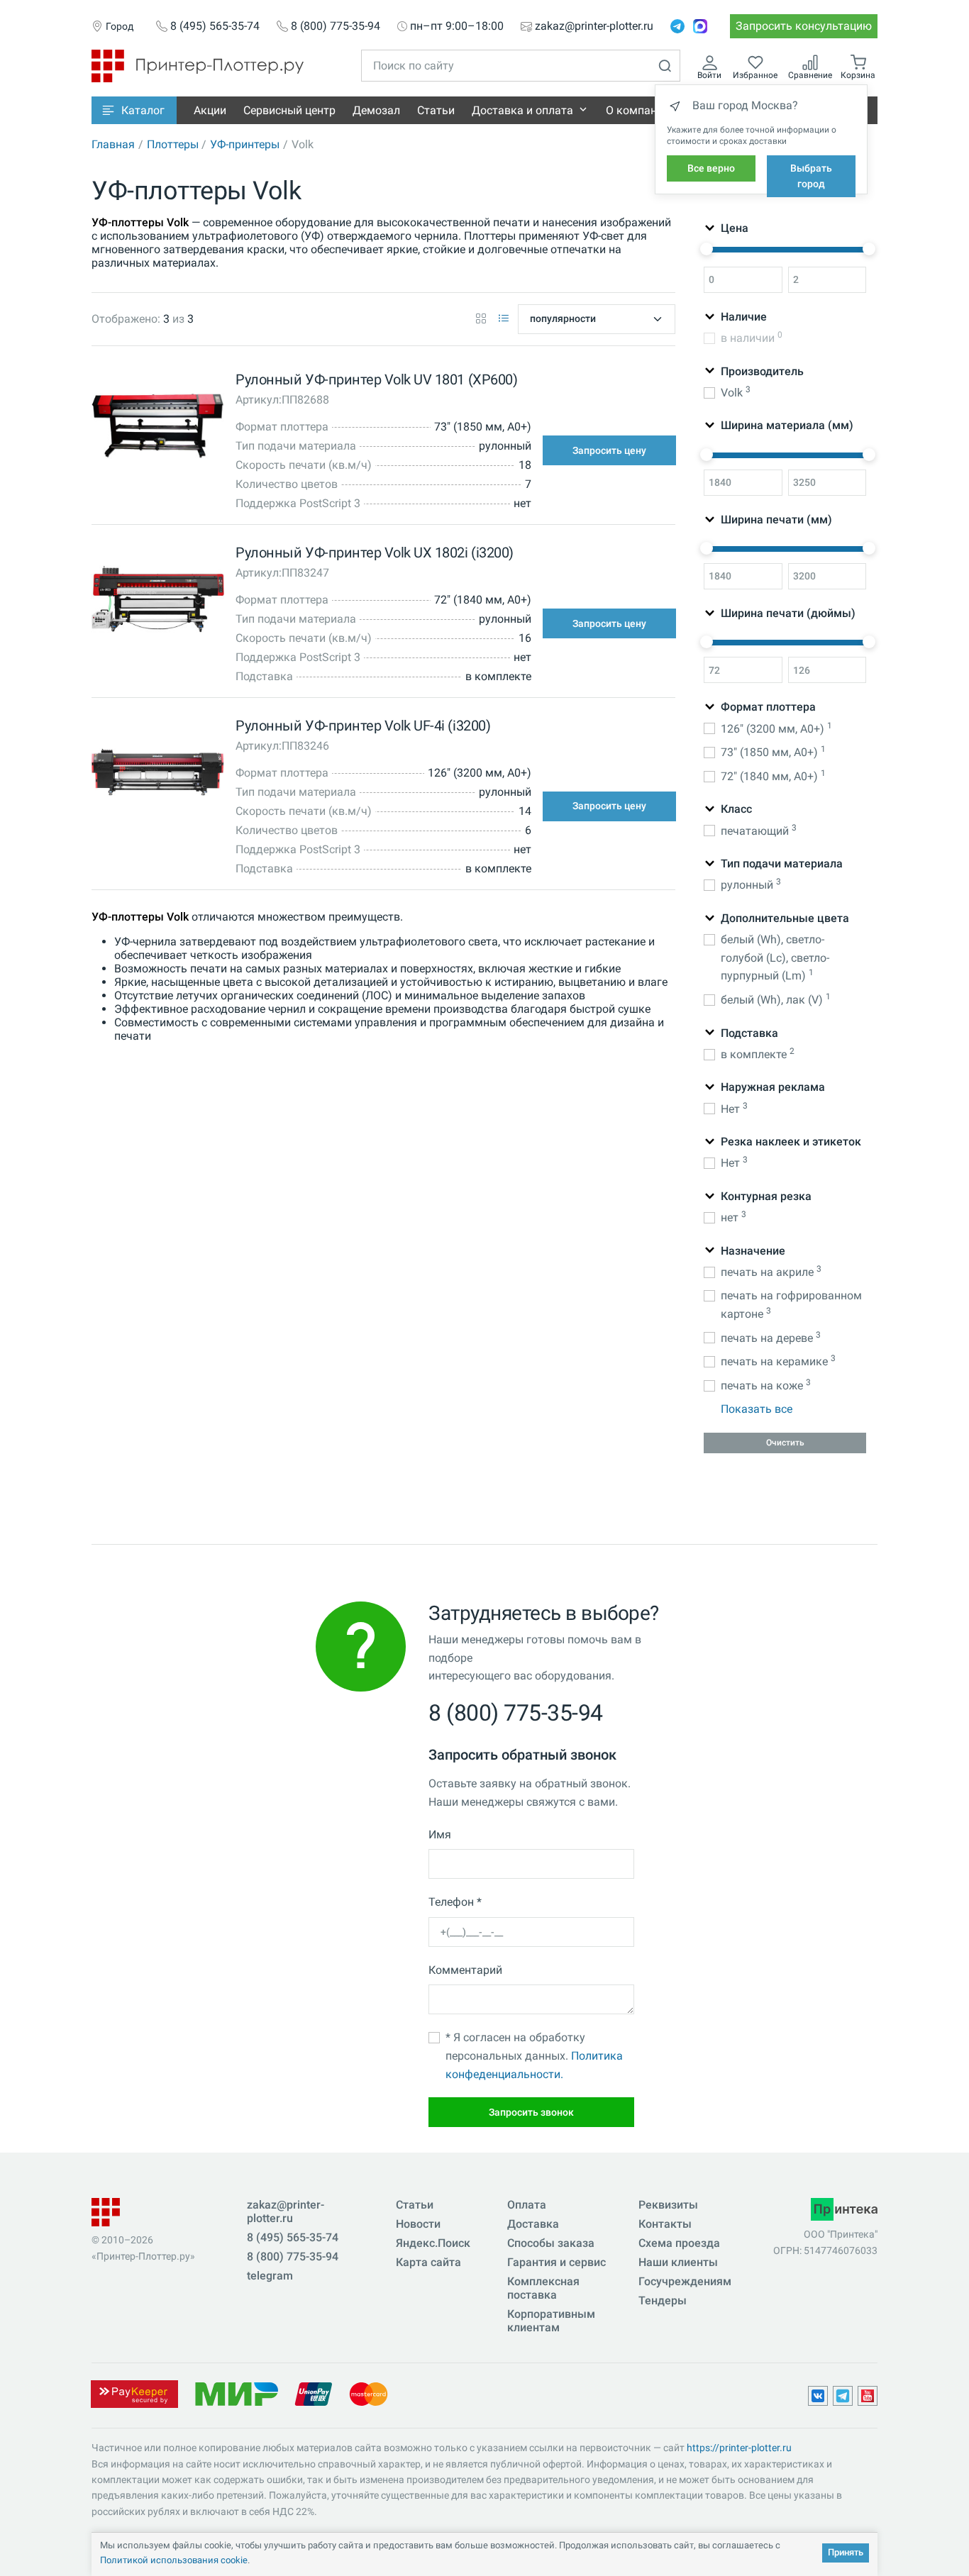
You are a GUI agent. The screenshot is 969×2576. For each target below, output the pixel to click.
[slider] (707, 249)
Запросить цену (609, 450)
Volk (736, 392)
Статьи (436, 110)
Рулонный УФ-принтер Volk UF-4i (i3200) (363, 726)
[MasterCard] (369, 2393)
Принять (846, 2552)
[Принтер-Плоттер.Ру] (198, 65)
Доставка (533, 2224)
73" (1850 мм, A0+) (773, 751)
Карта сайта (428, 2262)
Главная (113, 144)
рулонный (751, 884)
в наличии (752, 337)
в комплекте (758, 1054)
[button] (134, 110)
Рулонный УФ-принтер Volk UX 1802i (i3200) (374, 553)
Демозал (376, 110)
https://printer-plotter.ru (739, 2448)
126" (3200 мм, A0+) (776, 728)
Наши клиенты (678, 2262)
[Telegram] (677, 26)
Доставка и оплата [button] (522, 110)
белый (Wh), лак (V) (776, 999)
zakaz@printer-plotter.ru (594, 26)
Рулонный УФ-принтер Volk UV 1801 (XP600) (376, 379)
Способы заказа (551, 2243)
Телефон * (455, 1902)
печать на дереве (771, 1337)
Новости (418, 2224)
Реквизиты (668, 2205)
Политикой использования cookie (174, 2560)
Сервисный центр (289, 110)
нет (733, 1217)
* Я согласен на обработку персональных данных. (534, 2055)
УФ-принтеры (245, 144)
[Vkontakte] (818, 2396)
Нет (734, 1108)
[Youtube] (868, 2396)
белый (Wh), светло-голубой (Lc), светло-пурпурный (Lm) (775, 957)
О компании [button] (638, 110)
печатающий (759, 830)
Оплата (527, 2205)
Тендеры (663, 2300)
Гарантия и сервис (557, 2262)
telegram (270, 2276)
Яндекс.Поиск (433, 2243)
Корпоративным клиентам (551, 2321)
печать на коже (766, 1385)
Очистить (785, 1443)
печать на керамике (778, 1361)
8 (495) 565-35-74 (215, 26)
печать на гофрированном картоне (791, 1305)
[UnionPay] (314, 2393)
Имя (440, 1834)
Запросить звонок (531, 2112)
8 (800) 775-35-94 (336, 26)
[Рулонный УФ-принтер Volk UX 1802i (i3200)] (157, 603)
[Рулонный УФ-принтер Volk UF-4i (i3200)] (157, 776)
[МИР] (236, 2393)
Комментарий (465, 1970)
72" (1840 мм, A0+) (773, 776)
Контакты (665, 2224)
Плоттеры (173, 144)
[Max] (700, 26)
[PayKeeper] (134, 2393)
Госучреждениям (685, 2281)
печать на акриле (771, 1271)
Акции (210, 110)
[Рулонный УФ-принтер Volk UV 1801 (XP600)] (157, 429)
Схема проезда (679, 2243)
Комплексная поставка (543, 2288)
